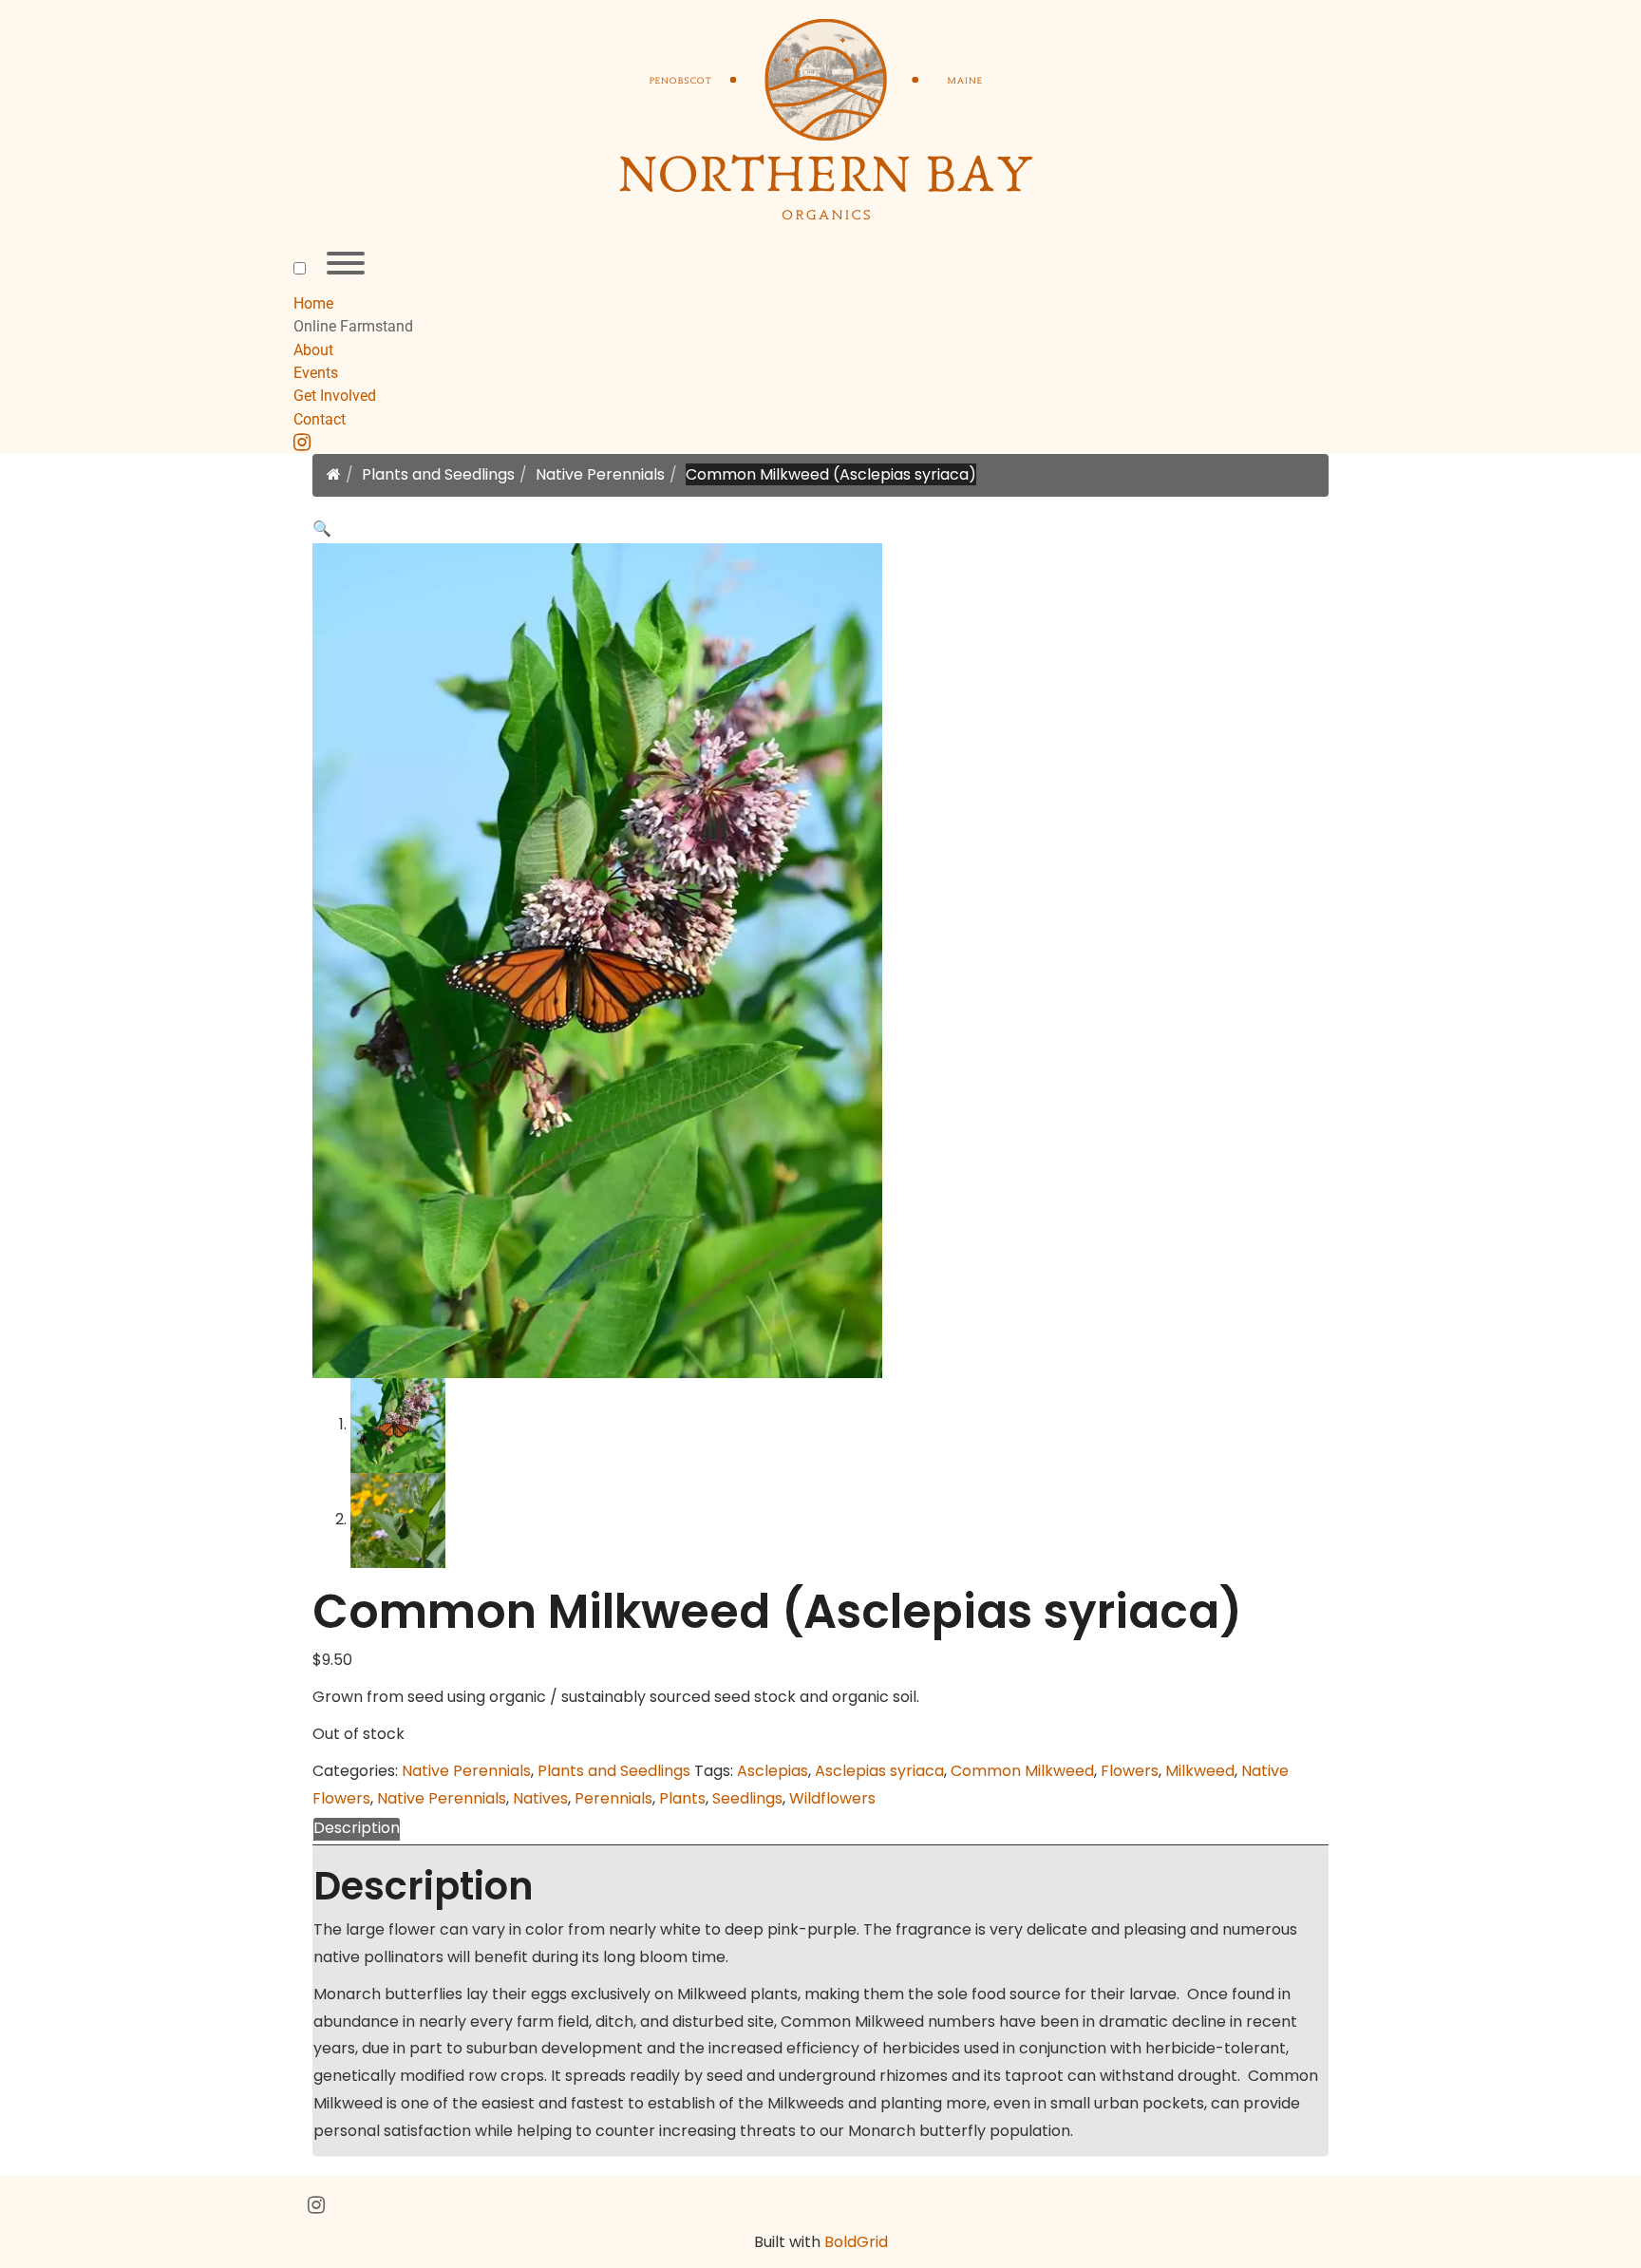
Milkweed (1200, 1771)
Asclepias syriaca (879, 1771)
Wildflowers (832, 1798)
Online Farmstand (353, 326)
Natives (540, 1798)
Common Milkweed (1022, 1771)
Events (316, 373)
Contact (320, 419)
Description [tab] (357, 1828)
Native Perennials (600, 474)
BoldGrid (856, 2242)
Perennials (613, 1798)
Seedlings (747, 1798)
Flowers (1130, 1771)
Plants (682, 1798)
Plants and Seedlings (438, 474)
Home (313, 303)
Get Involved (335, 396)
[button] (322, 529)
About (313, 350)
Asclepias (773, 1771)
